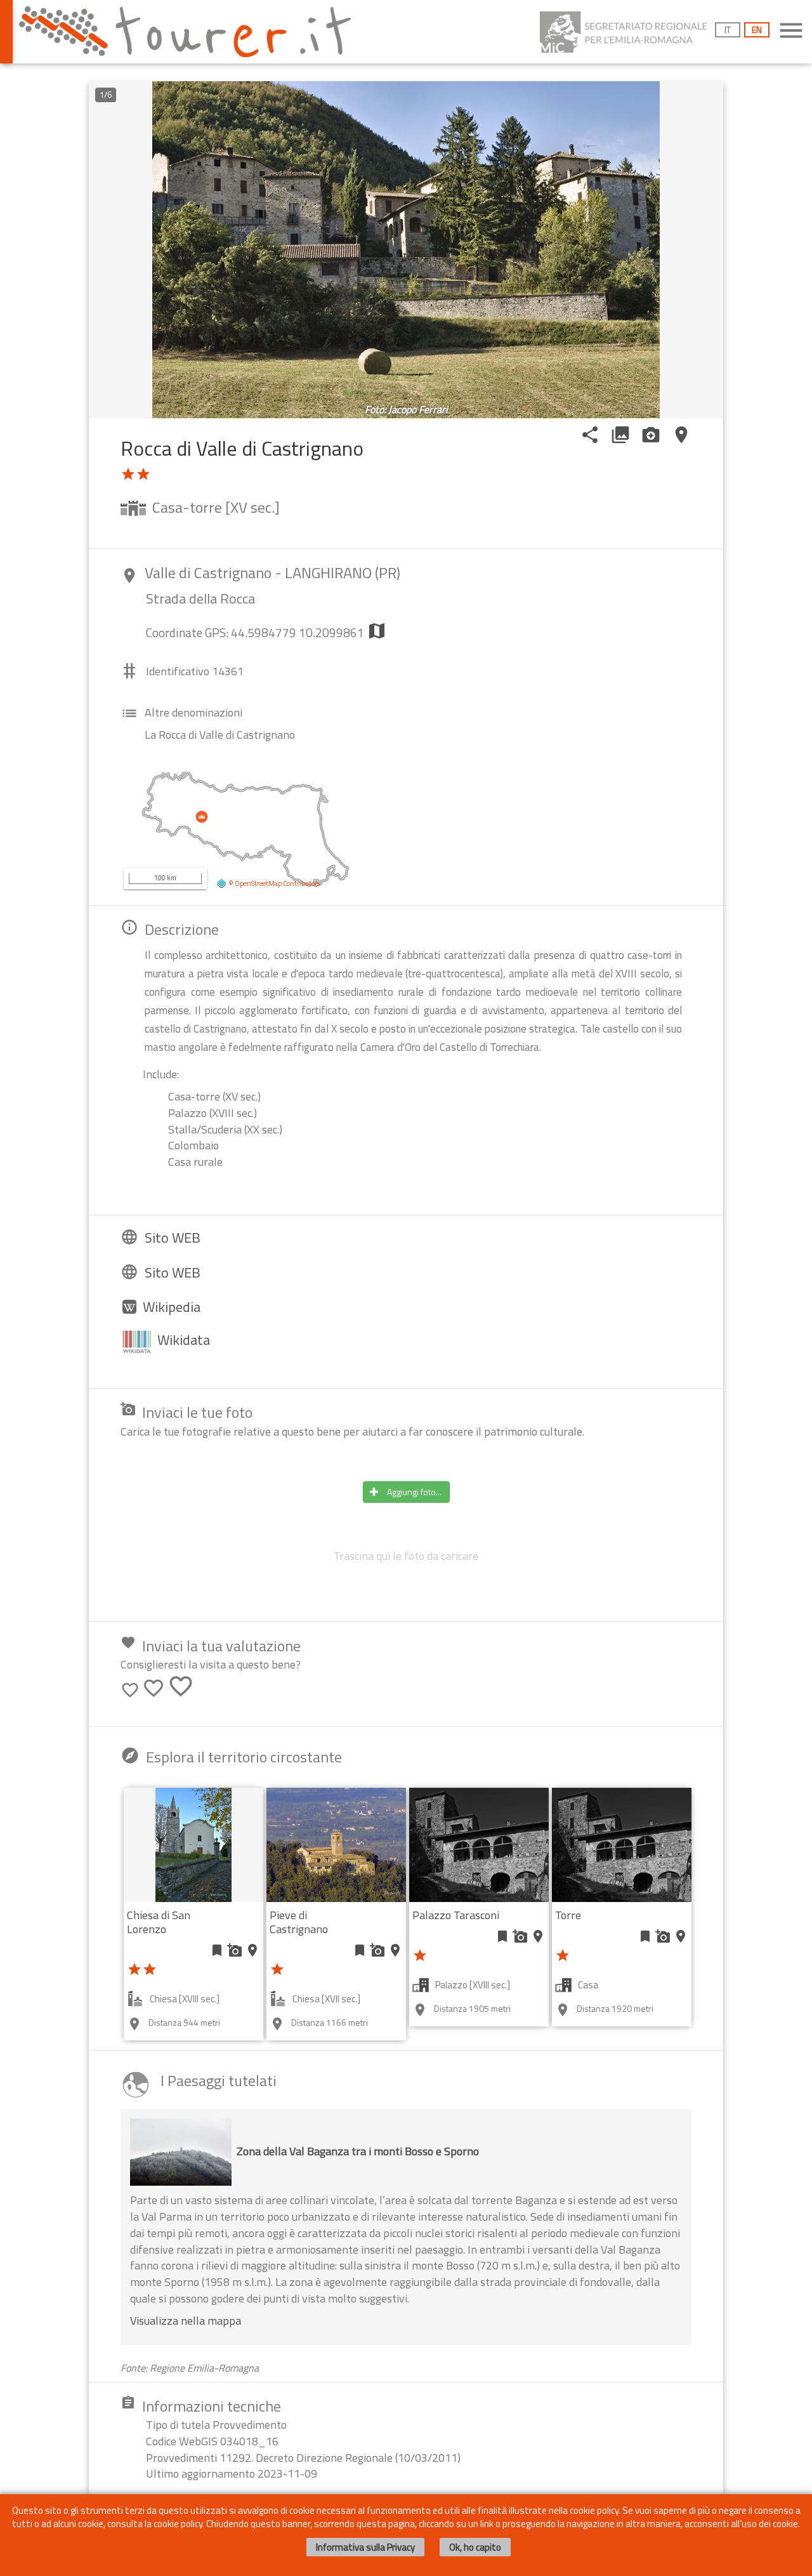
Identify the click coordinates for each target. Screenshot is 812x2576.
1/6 (106, 95)
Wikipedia (172, 1307)
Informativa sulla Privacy (365, 2547)
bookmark (217, 1950)
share (590, 435)
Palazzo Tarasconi (456, 1915)
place (681, 435)
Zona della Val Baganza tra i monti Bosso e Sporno (358, 2151)
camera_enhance (651, 435)
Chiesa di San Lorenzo (159, 1922)
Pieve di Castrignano (299, 1922)
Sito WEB (173, 1238)
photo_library (620, 435)
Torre (568, 1915)
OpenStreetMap (258, 883)
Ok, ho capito (475, 2547)
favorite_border (130, 1690)
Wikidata (184, 1340)
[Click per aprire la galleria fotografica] (406, 250)
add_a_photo (235, 1950)
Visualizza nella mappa (186, 2321)
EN (757, 30)
